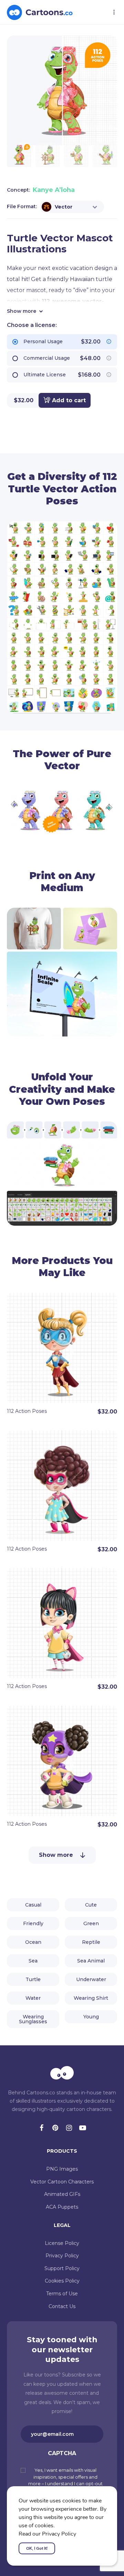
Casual (33, 1905)
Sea (33, 1961)
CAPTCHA (62, 2453)
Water (33, 1998)
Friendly (33, 1923)
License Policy (62, 2243)
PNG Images (62, 2169)
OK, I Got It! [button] (37, 2548)
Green (91, 1923)
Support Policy (62, 2268)
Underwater (91, 1979)
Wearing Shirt (91, 1998)
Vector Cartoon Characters (62, 2182)
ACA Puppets (62, 2207)
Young (91, 2017)
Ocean (33, 1942)
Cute (91, 1905)
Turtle (33, 1979)
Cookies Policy (62, 2281)
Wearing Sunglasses (33, 2019)
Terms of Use (62, 2294)
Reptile (91, 1942)
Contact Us (62, 2306)
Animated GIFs (62, 2194)
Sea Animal (91, 1961)
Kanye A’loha (54, 190)
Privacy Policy (62, 2256)
